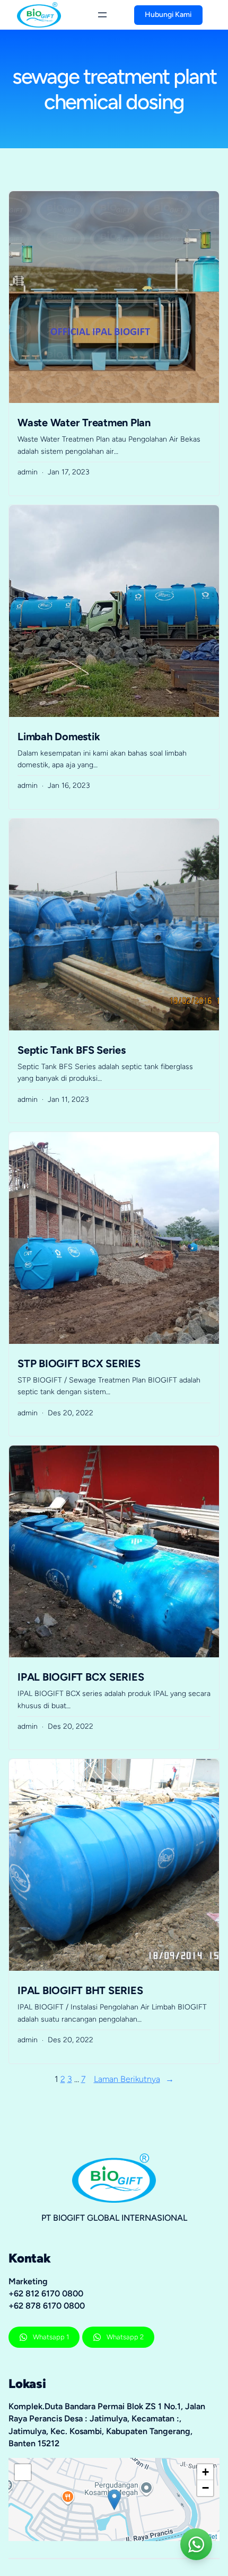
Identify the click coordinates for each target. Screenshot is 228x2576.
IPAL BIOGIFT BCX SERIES (81, 1677)
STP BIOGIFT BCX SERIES (79, 1363)
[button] (114, 2500)
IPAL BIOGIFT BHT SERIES (80, 1990)
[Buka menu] (102, 15)
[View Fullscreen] (23, 2472)
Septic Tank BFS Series (72, 1050)
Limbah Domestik (59, 737)
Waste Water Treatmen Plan (84, 423)
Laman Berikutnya (134, 2079)
